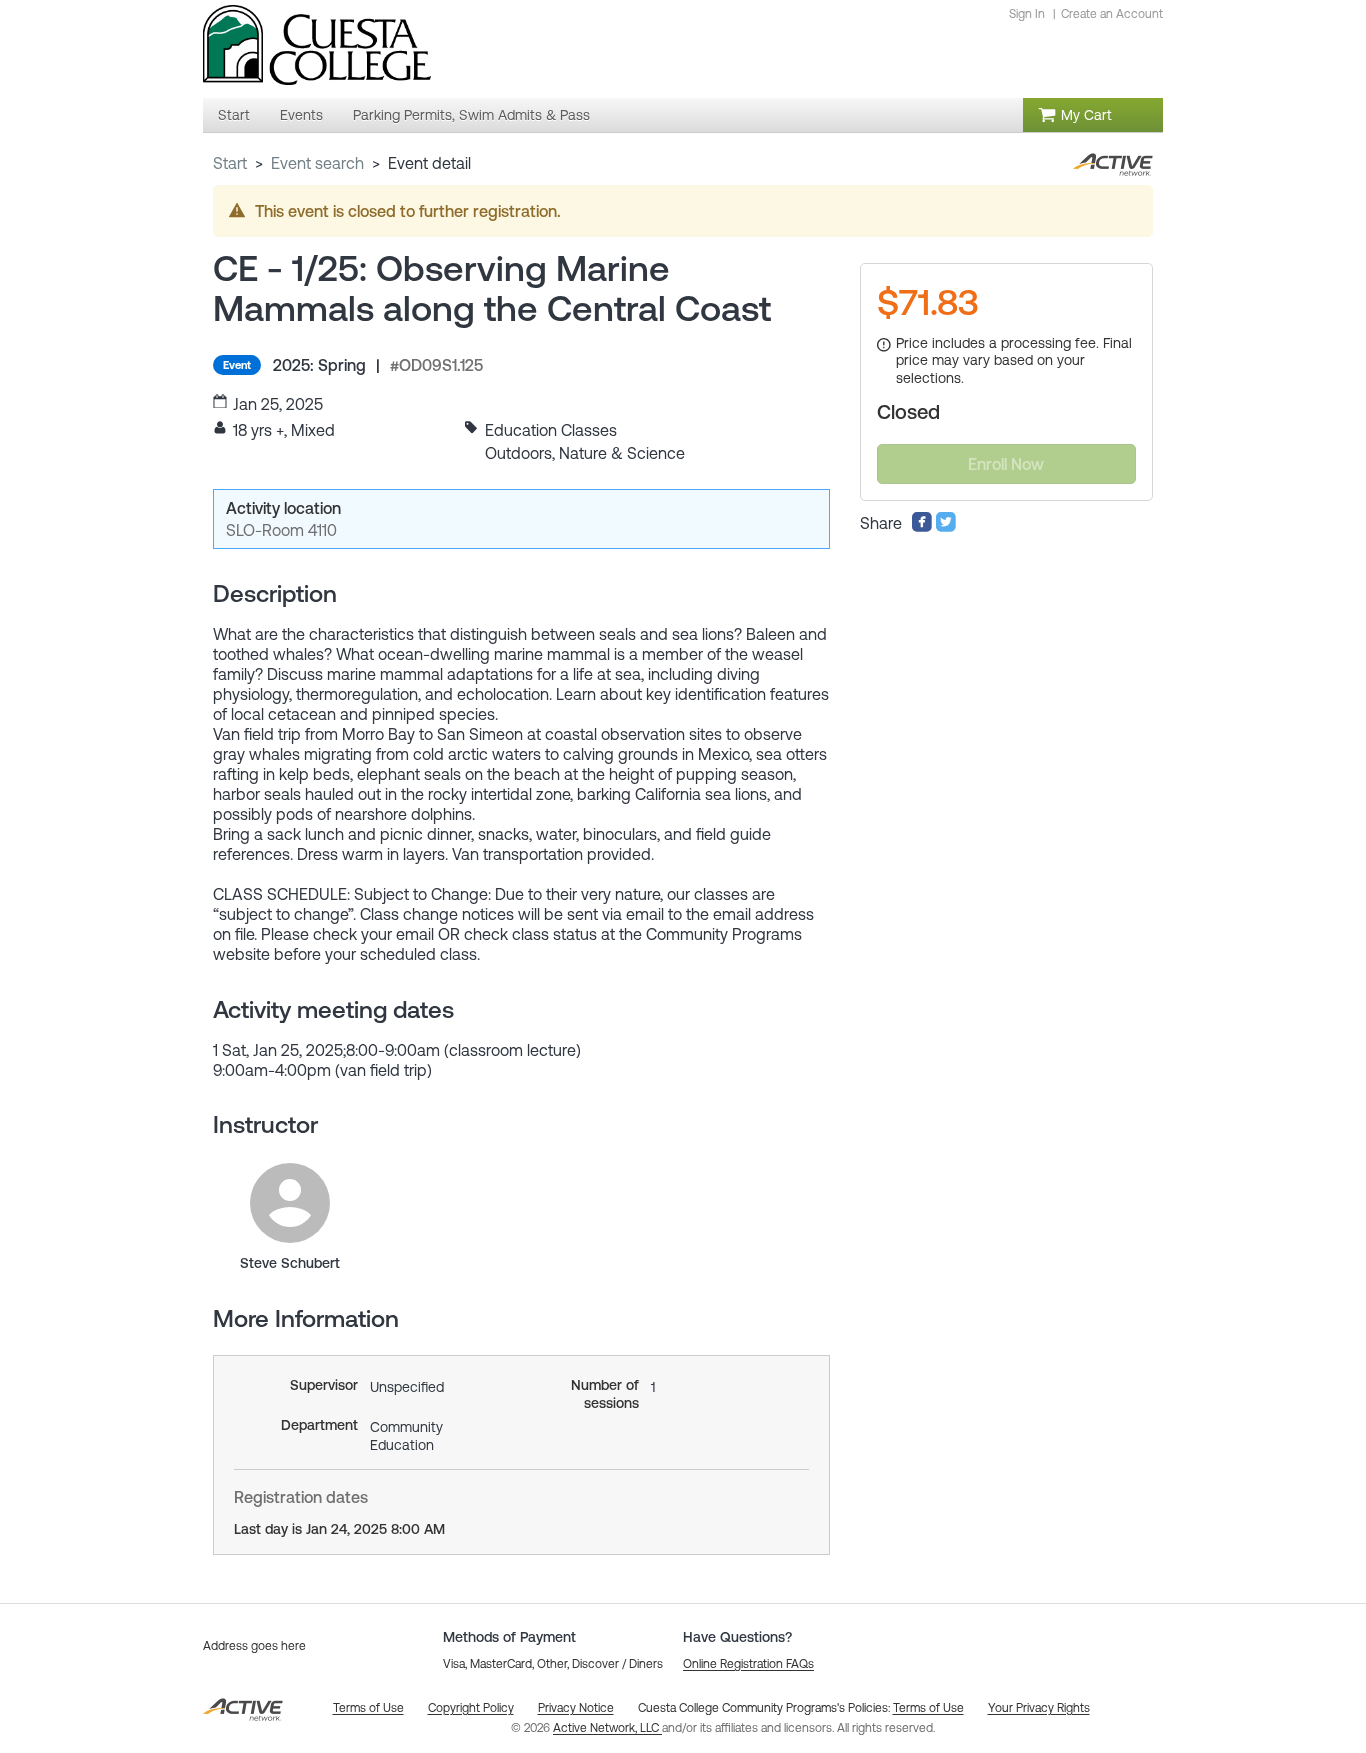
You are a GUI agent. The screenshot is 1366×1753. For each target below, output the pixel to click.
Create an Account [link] (1112, 14)
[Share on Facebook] (922, 527)
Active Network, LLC (607, 1728)
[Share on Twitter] (946, 527)
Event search (317, 163)
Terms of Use (928, 1708)
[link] (290, 1203)
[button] (748, 1664)
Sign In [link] (1027, 14)
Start (230, 163)
